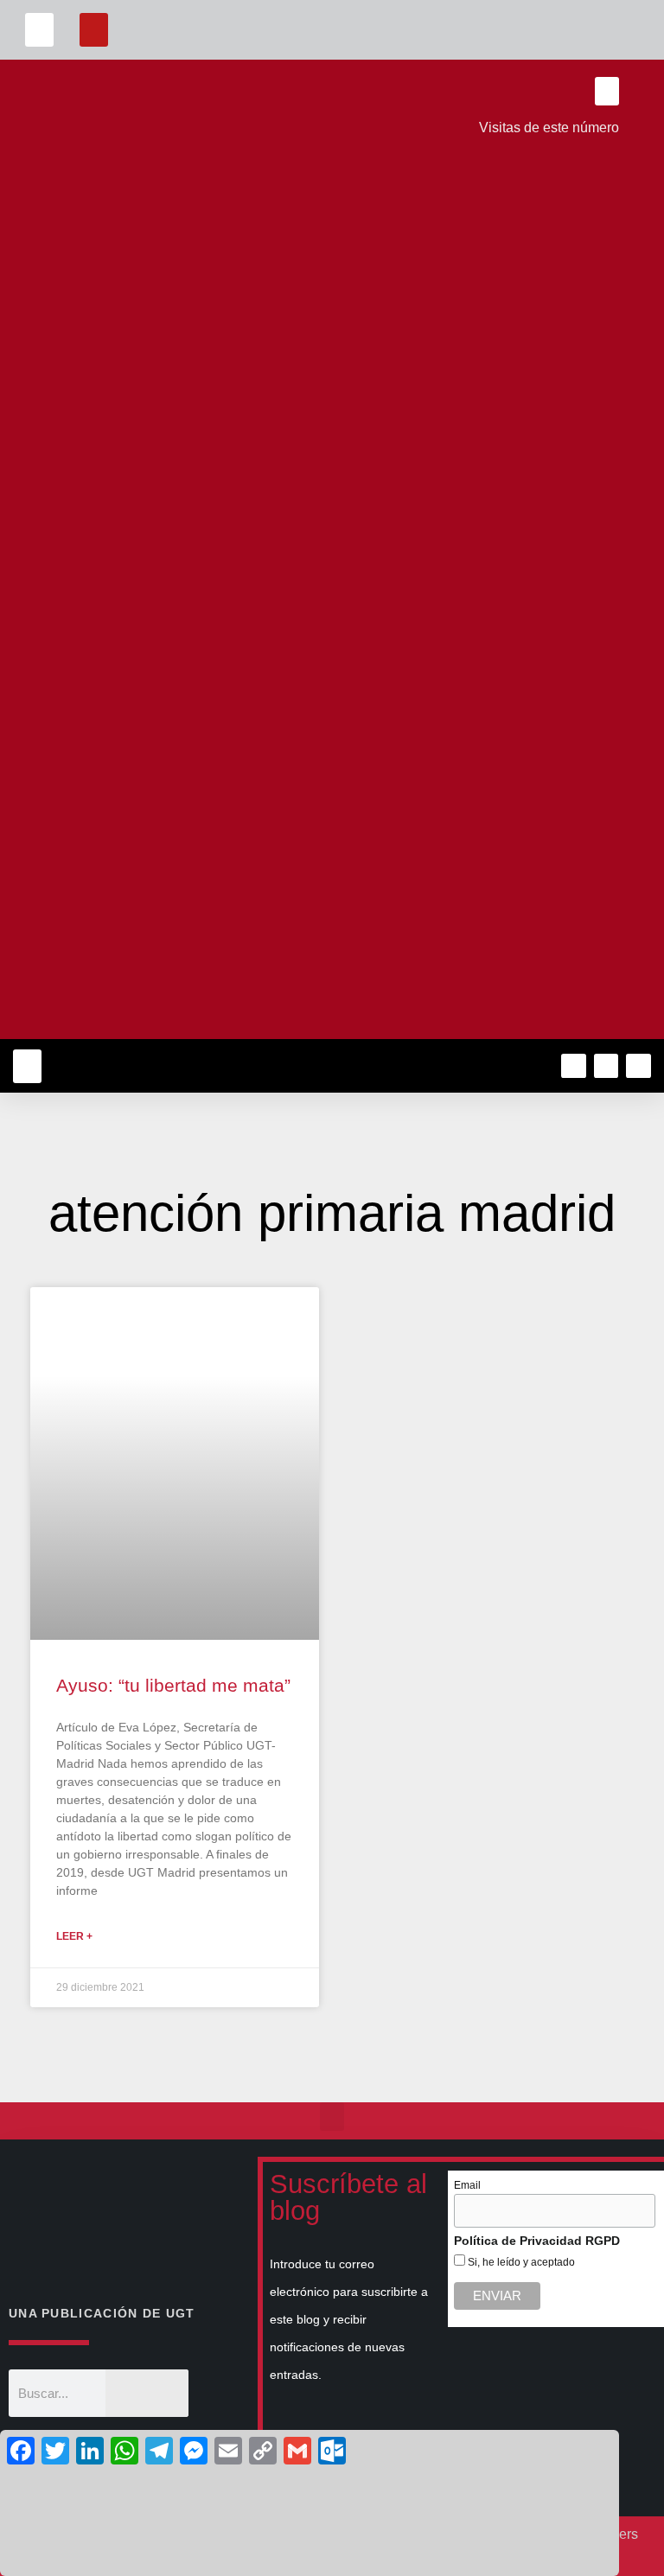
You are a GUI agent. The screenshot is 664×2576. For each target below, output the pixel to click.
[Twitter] (607, 1066)
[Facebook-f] (574, 1066)
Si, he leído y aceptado (520, 2262)
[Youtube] (638, 1066)
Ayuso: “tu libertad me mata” (173, 1685)
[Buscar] (147, 2393)
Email (467, 2185)
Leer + (74, 1936)
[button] (39, 30)
